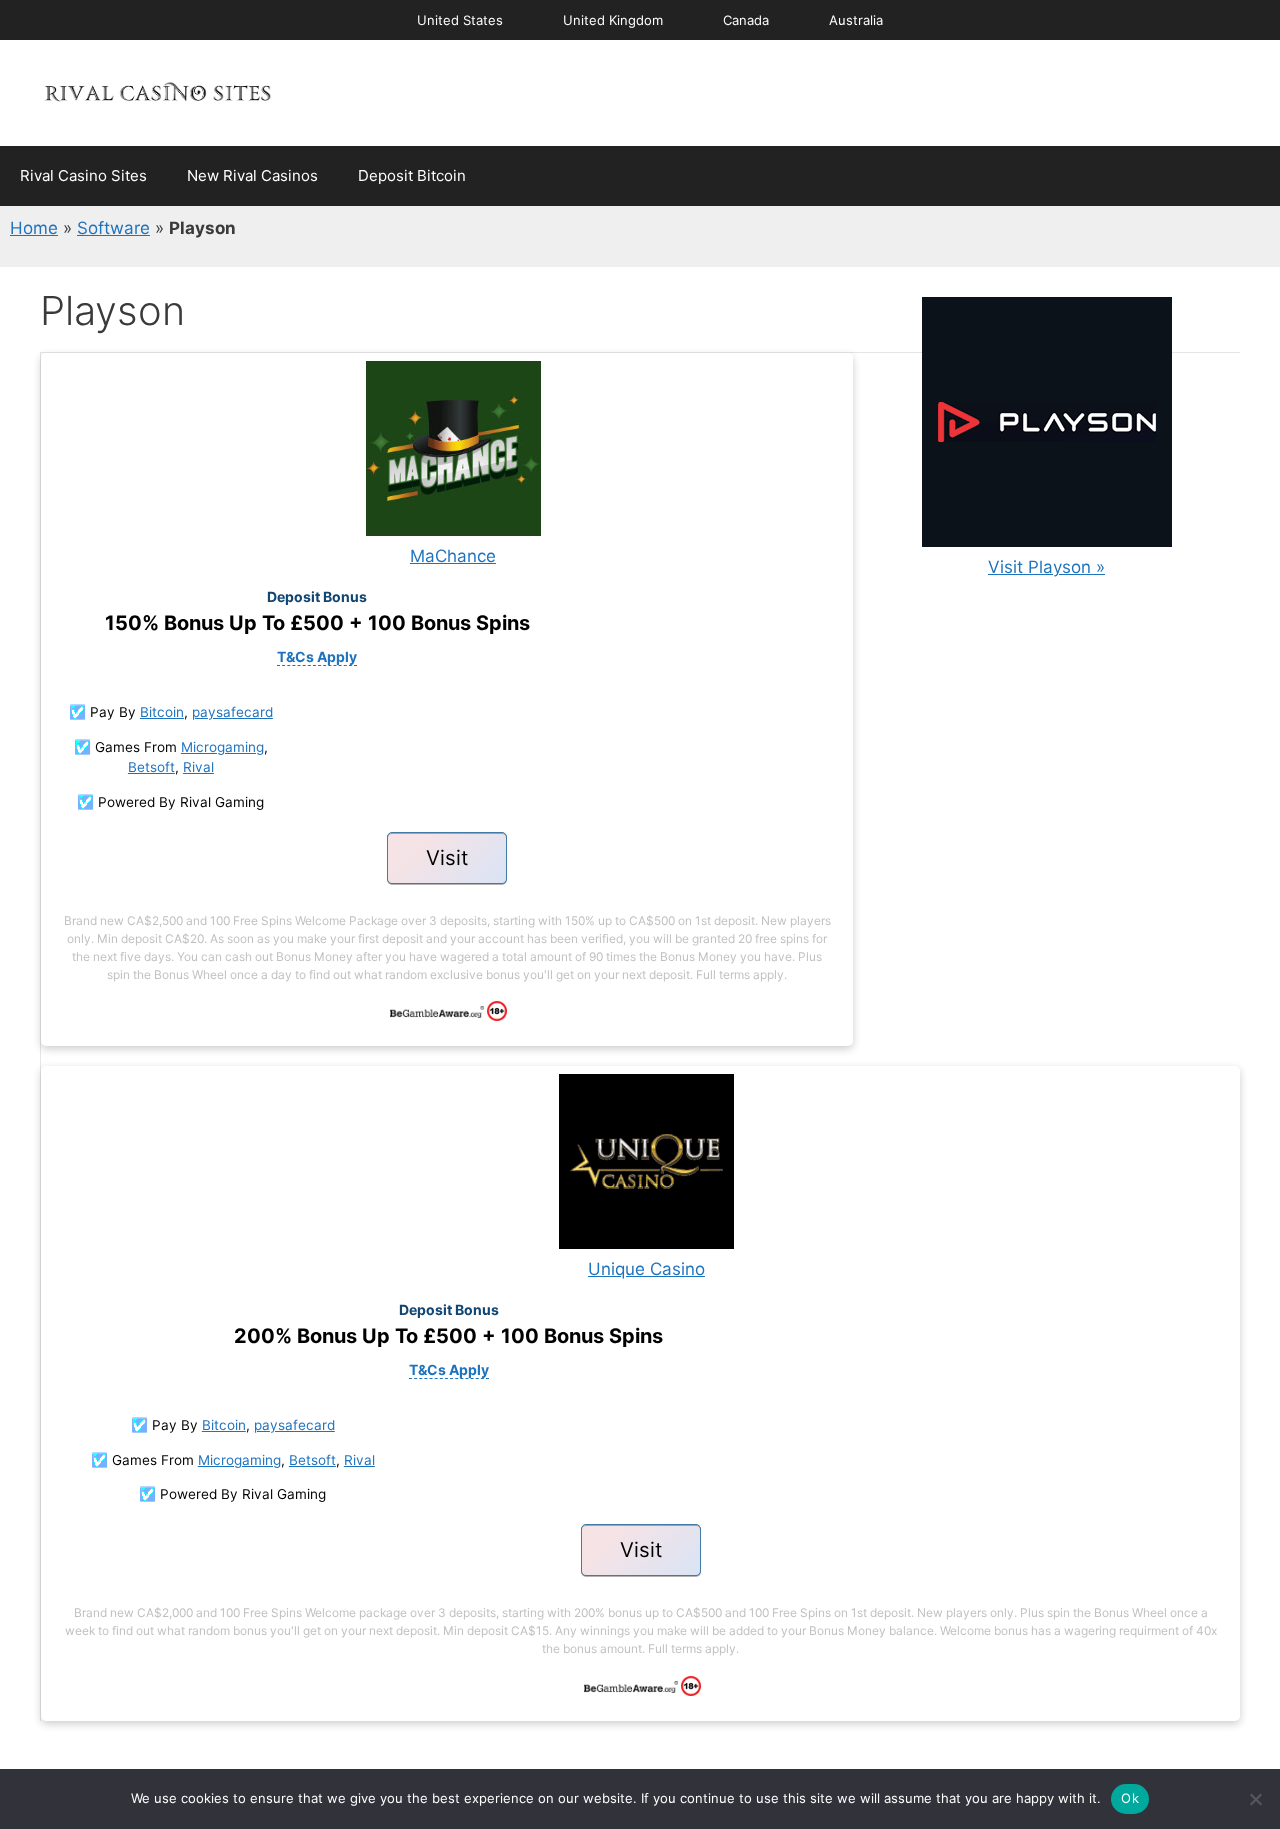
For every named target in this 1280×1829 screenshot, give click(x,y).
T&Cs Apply (317, 656)
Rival (198, 767)
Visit (447, 857)
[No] (1255, 1799)
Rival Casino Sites (83, 175)
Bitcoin (162, 712)
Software (113, 228)
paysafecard (232, 712)
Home (34, 228)
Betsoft (151, 767)
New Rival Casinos (252, 175)
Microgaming (222, 747)
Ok (1130, 1798)
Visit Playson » (1046, 567)
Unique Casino (646, 1269)
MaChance (453, 556)
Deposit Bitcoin (412, 175)
